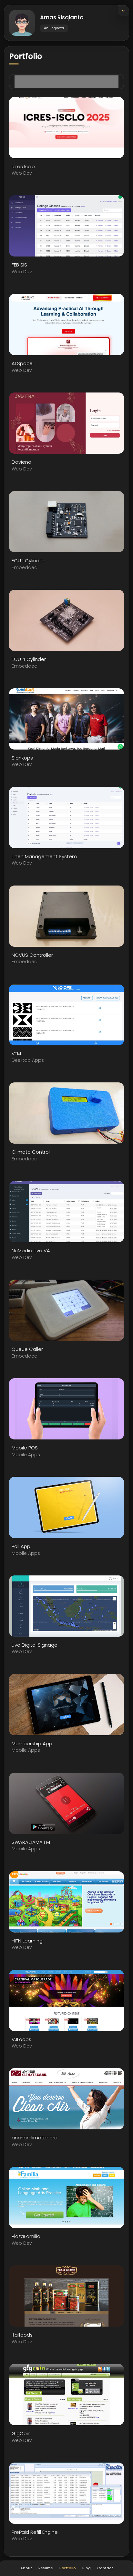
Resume (46, 2568)
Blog (87, 2568)
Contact (105, 2568)
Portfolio (68, 2568)
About (26, 2568)
